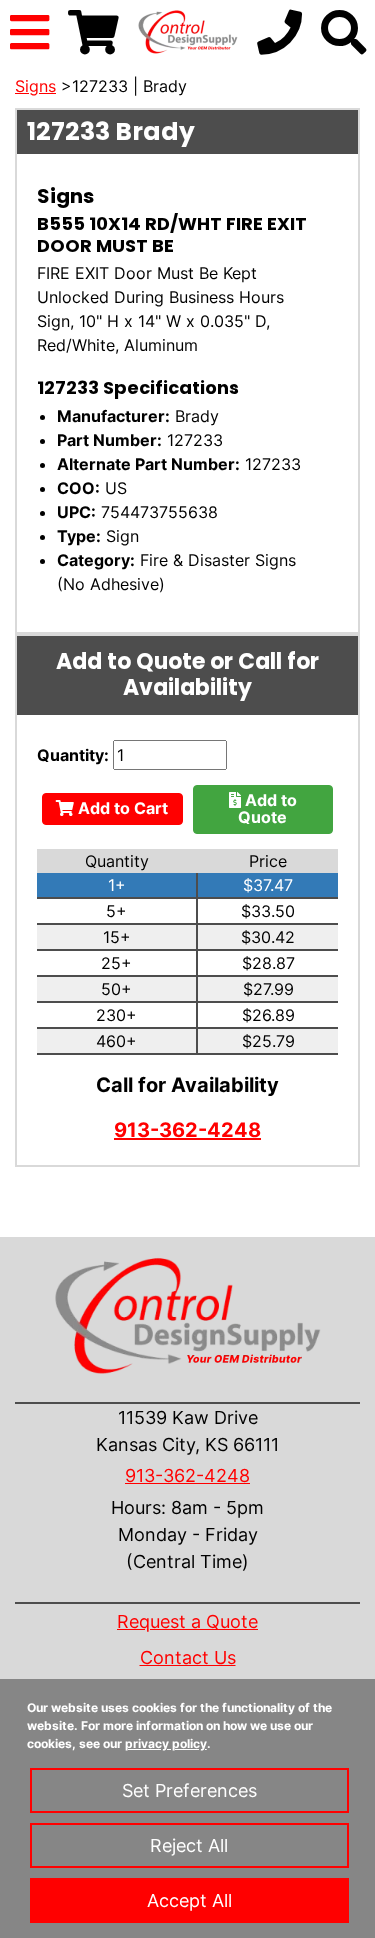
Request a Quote (187, 1621)
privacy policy (166, 1743)
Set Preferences (189, 1790)
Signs (35, 86)
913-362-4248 (187, 1130)
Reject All (189, 1845)
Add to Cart (121, 808)
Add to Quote (267, 809)
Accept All (189, 1900)
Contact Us (188, 1657)
